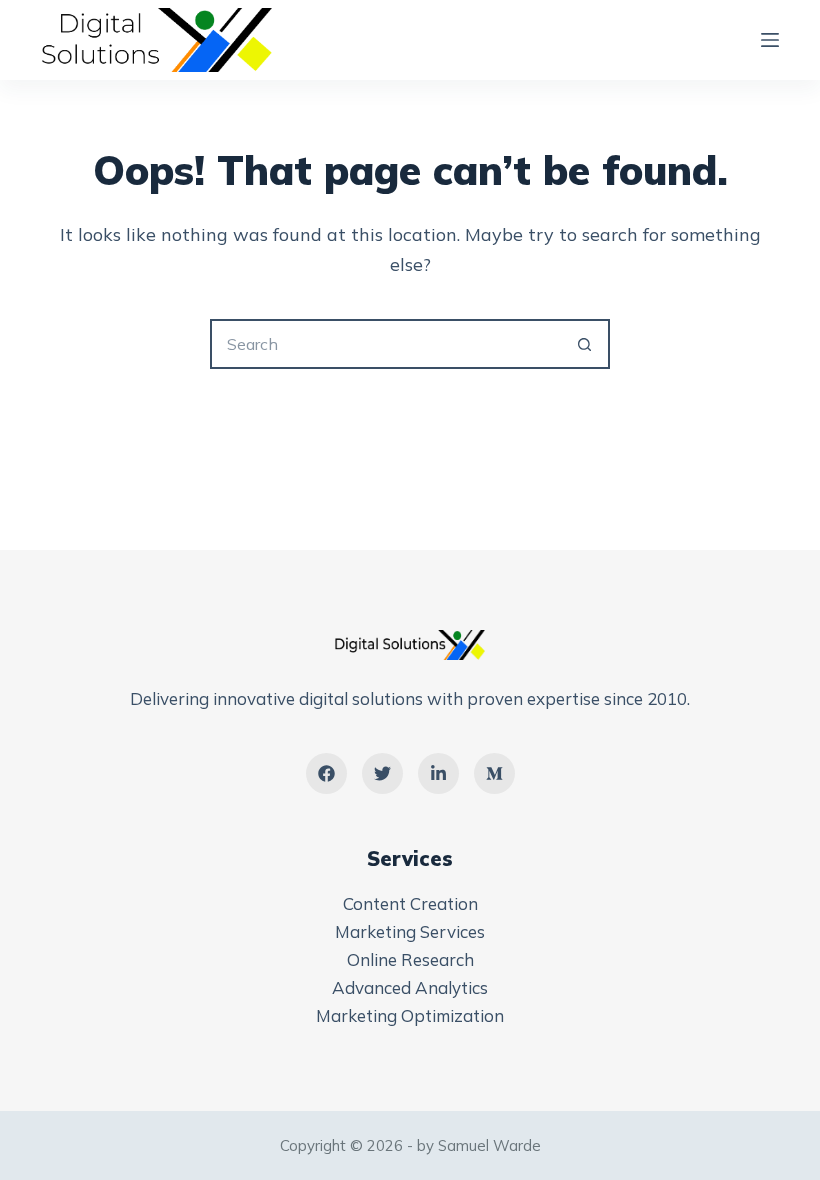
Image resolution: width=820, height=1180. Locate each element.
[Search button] (585, 344)
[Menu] (770, 40)
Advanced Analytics (410, 987)
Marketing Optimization (410, 1015)
